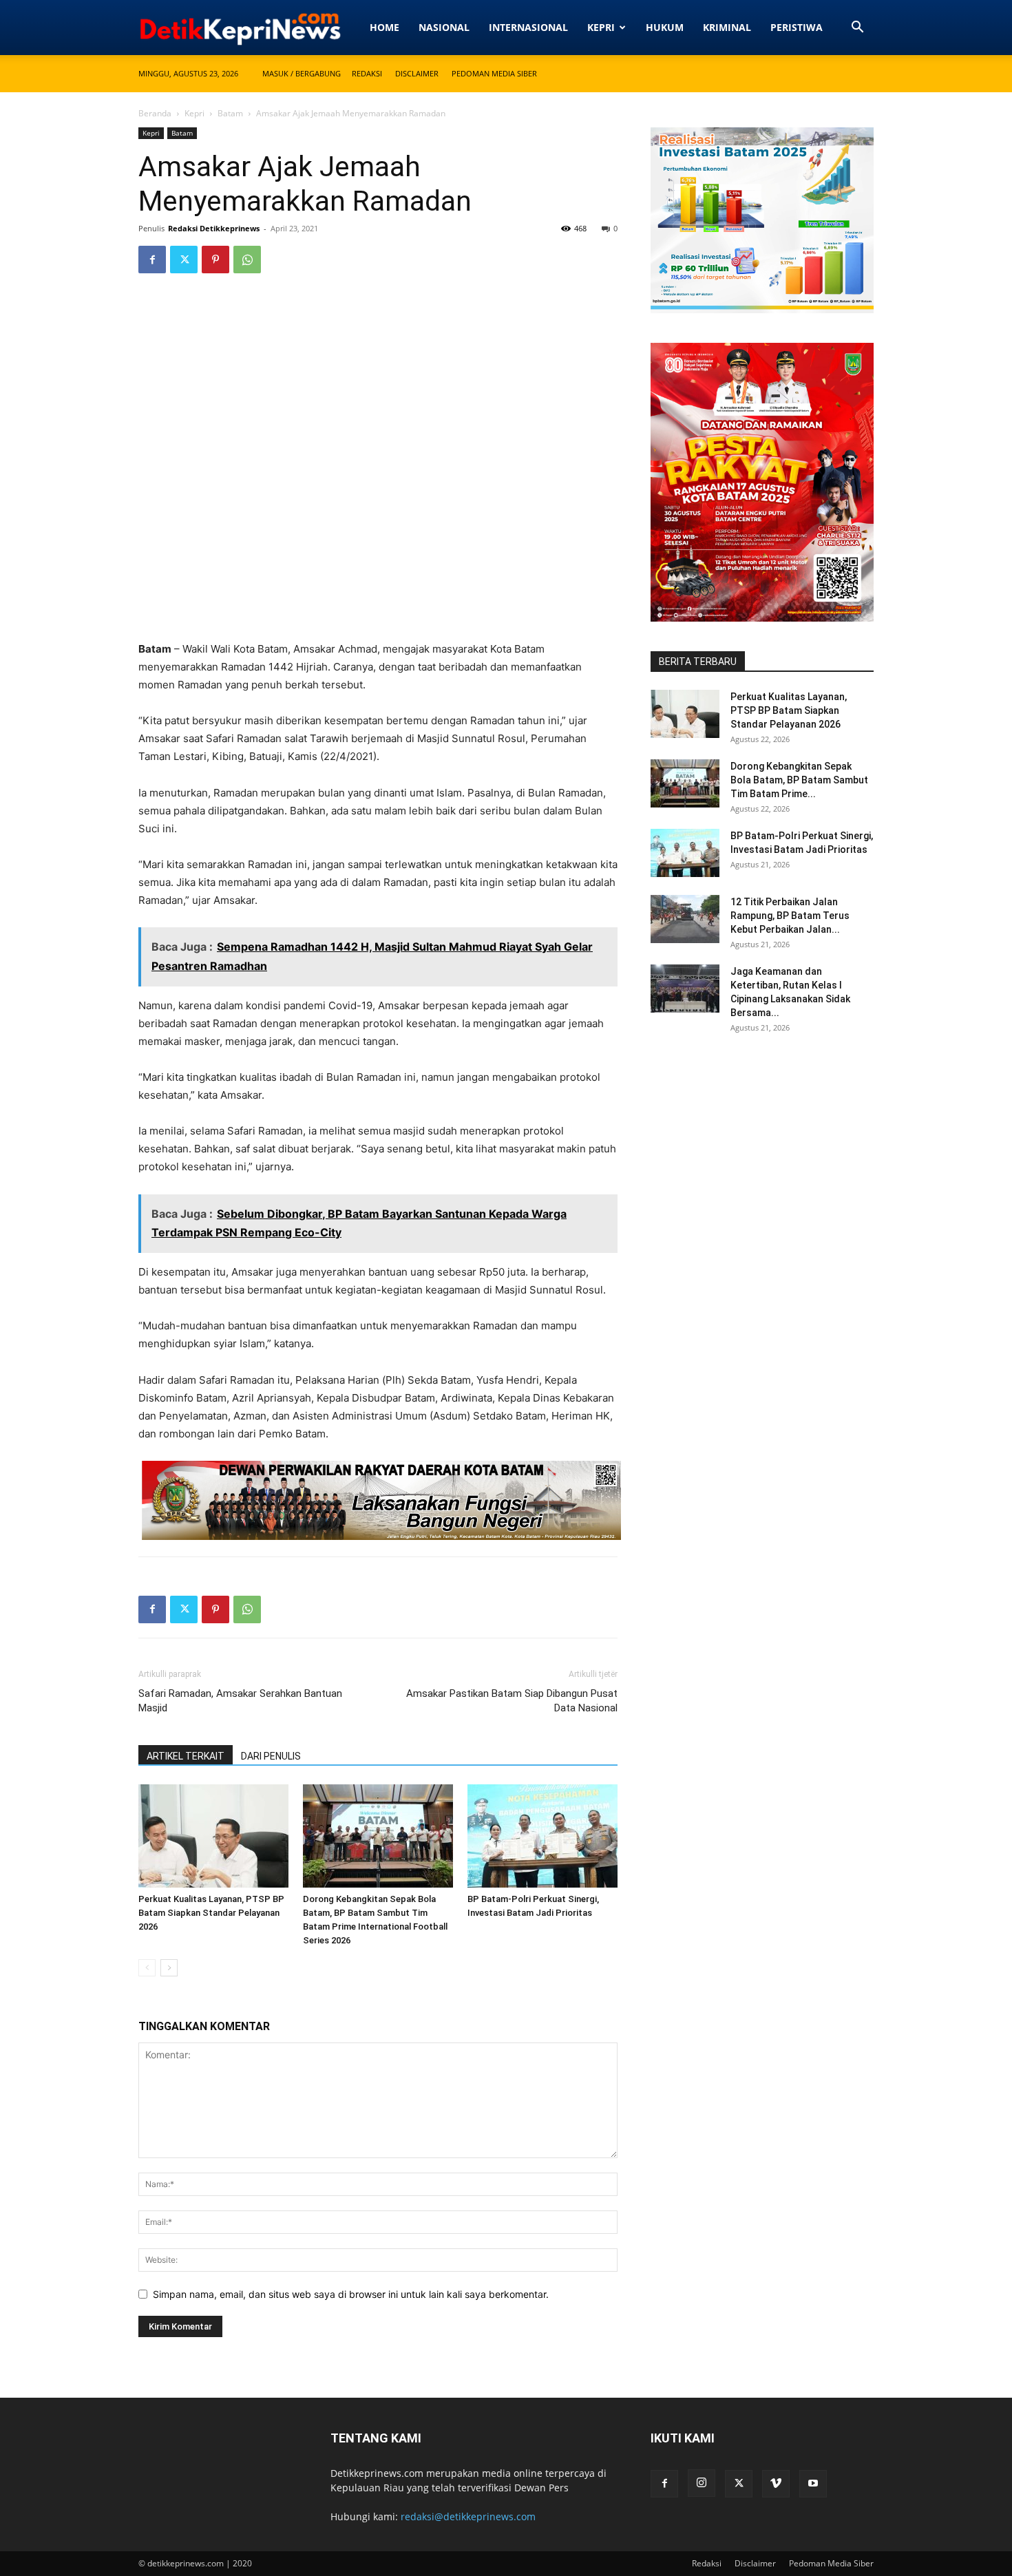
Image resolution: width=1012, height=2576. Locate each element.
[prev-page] (147, 1968)
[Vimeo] (776, 2484)
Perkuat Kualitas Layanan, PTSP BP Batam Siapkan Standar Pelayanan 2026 (211, 1913)
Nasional (444, 27)
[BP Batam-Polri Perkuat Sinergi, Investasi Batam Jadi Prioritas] (542, 1836)
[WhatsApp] (247, 260)
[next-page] (169, 1968)
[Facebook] (152, 260)
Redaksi (367, 73)
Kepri (601, 27)
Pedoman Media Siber (494, 73)
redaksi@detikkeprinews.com (468, 2516)
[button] (857, 29)
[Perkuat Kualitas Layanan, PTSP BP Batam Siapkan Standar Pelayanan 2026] (213, 1836)
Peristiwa (797, 27)
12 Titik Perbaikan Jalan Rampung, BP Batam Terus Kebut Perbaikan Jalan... (790, 916)
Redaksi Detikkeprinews (214, 228)
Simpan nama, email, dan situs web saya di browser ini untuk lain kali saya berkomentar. (351, 2294)
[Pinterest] (215, 260)
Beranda (155, 113)
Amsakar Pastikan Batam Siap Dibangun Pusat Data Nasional (512, 1701)
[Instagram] (702, 2483)
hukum (665, 27)
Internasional (528, 27)
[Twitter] (184, 260)
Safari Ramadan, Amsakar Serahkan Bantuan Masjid (240, 1701)
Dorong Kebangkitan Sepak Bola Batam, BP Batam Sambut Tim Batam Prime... (799, 780)
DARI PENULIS (271, 1756)
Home (384, 27)
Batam (230, 113)
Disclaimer (417, 73)
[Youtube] (813, 2484)
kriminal (727, 27)
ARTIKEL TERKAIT (186, 1756)
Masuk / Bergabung (302, 73)
